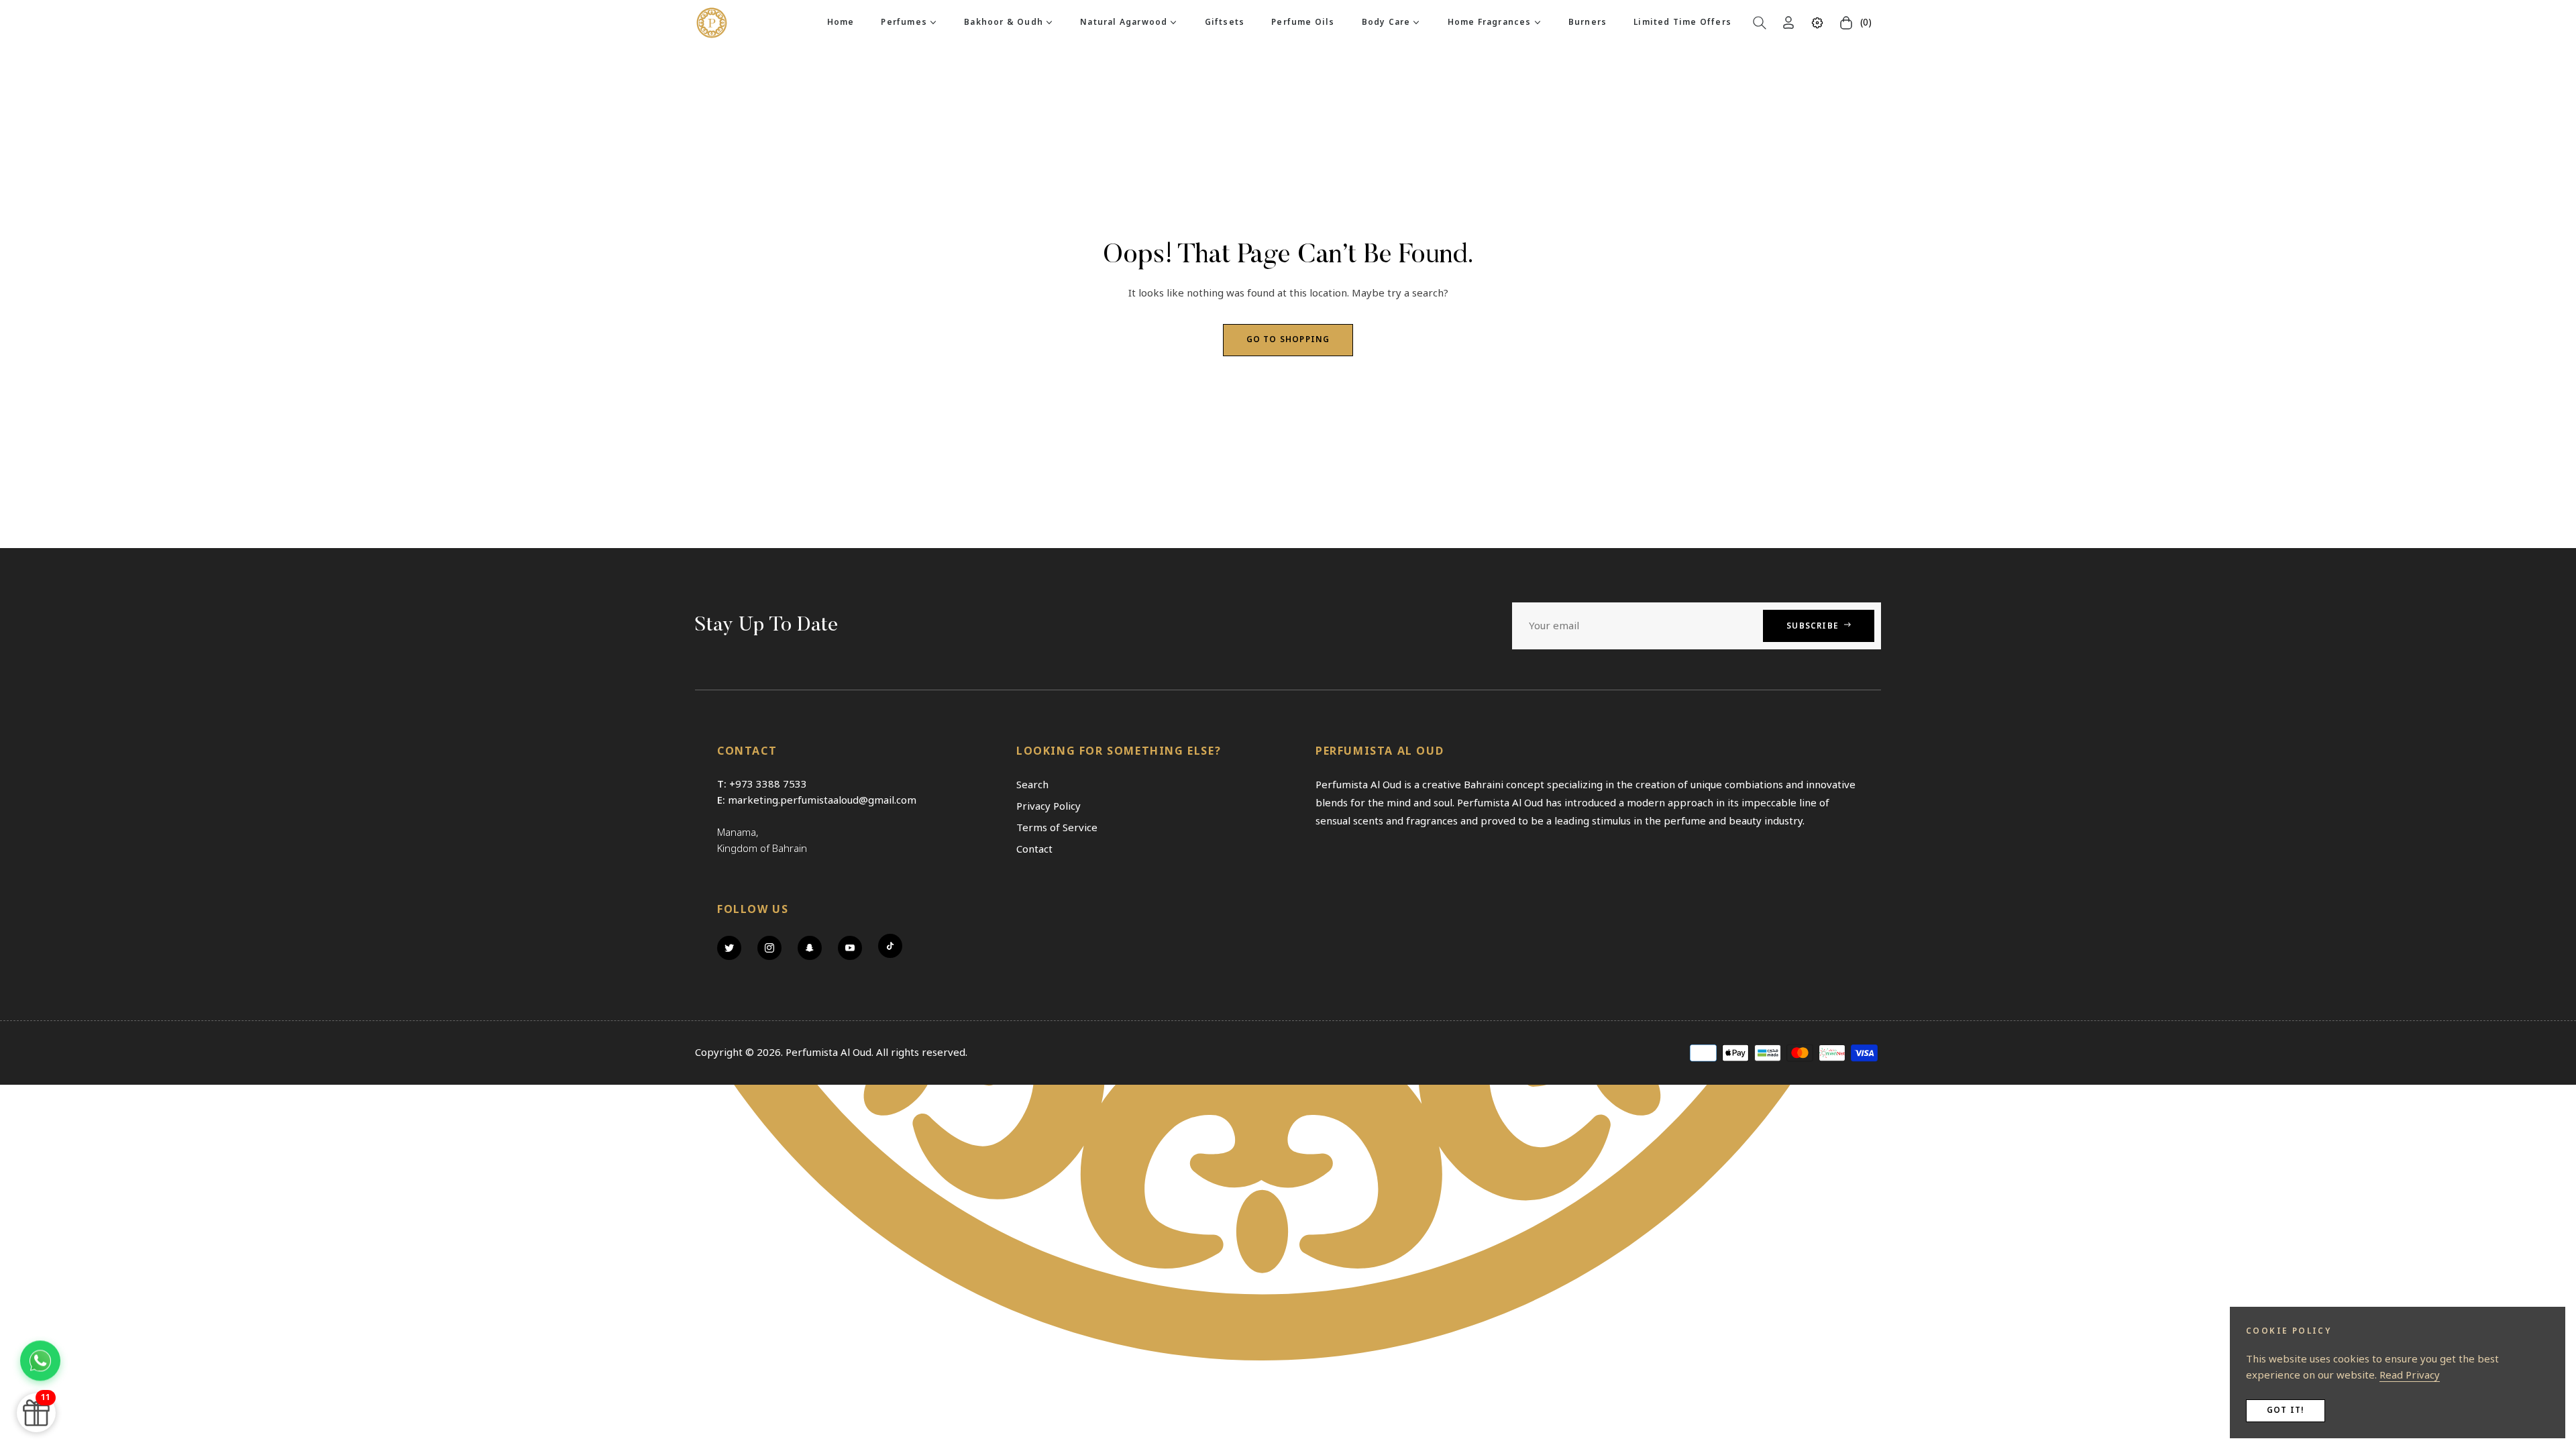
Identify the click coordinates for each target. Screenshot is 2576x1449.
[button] (1760, 23)
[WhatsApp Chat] (40, 1357)
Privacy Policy (1049, 806)
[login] (1788, 22)
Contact (1034, 849)
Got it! (2286, 1410)
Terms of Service (1057, 828)
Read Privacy (2410, 1375)
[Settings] (1817, 23)
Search (1032, 785)
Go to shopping (1288, 340)
